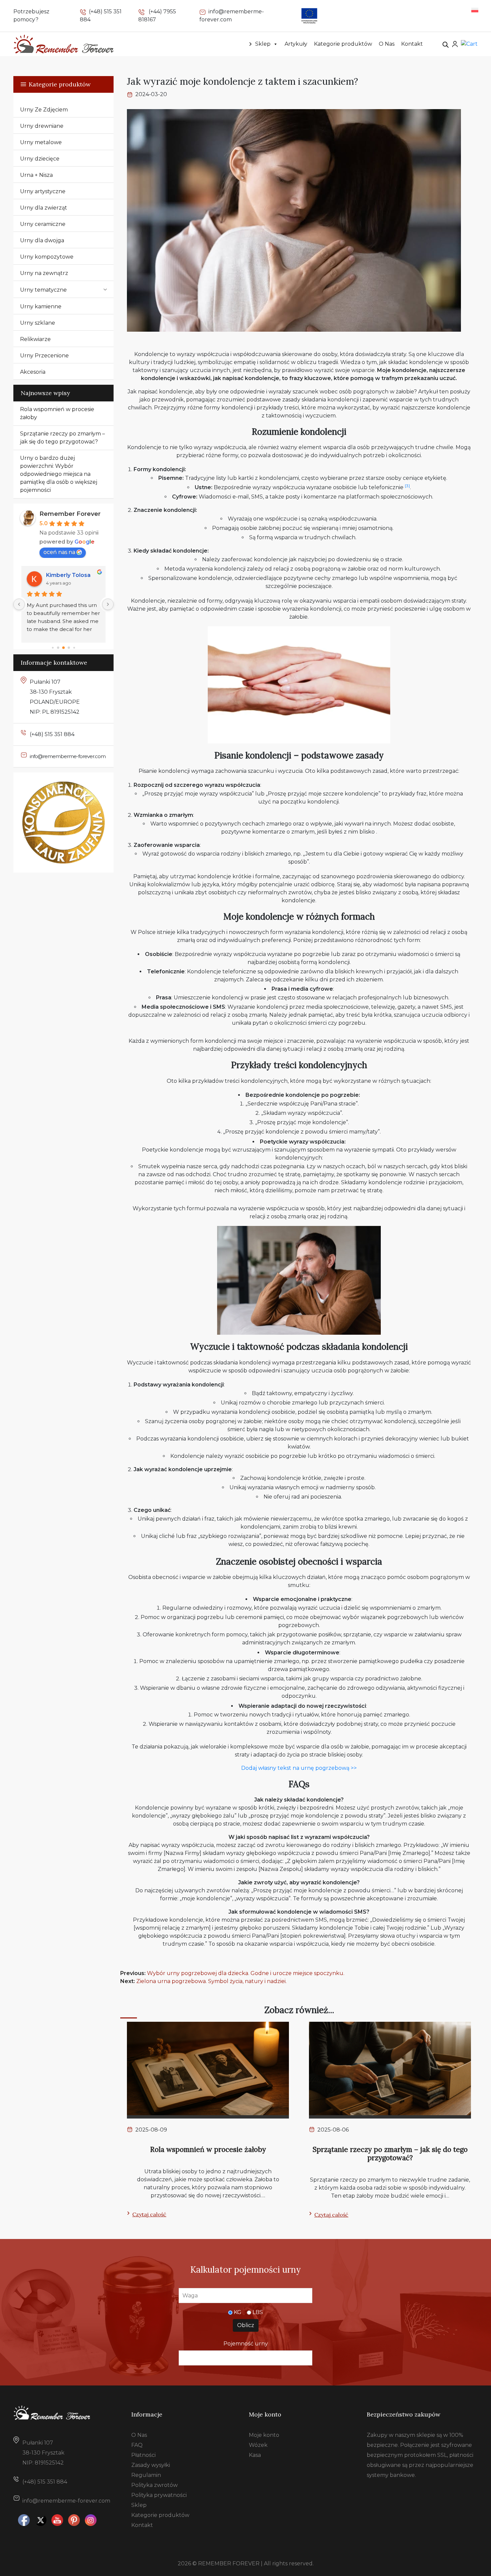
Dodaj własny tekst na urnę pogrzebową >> (299, 1768)
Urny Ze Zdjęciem (44, 110)
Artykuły (296, 44)
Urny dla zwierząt (44, 208)
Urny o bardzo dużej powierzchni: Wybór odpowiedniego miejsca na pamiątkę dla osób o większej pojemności (59, 474)
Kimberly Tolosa (68, 575)
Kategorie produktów (343, 44)
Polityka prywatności (159, 2495)
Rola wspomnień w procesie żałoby (57, 413)
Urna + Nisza (36, 175)
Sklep (263, 44)
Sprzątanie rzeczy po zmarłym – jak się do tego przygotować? (62, 438)
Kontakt (412, 44)
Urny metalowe (41, 142)
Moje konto (264, 2435)
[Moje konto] (455, 44)
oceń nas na (59, 552)
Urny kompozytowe (47, 257)
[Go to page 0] (53, 648)
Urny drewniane (42, 126)
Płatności (143, 2455)
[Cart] (469, 44)
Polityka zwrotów (154, 2485)
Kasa (255, 2455)
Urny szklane (38, 323)
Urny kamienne (41, 306)
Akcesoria (33, 372)
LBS (258, 2312)
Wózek (258, 2445)
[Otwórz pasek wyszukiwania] (446, 44)
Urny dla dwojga (42, 240)
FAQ (137, 2445)
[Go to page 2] (63, 648)
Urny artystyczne (43, 191)
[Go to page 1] (58, 648)
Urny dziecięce (40, 159)
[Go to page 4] (74, 648)
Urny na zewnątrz (44, 273)
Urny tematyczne (43, 290)
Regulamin (146, 2475)
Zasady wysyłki (151, 2465)
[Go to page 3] (69, 648)
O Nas (387, 44)
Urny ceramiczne (43, 224)
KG (238, 2312)
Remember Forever (70, 514)
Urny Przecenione (44, 356)
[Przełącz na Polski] (475, 10)
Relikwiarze (35, 339)
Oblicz (246, 2325)
